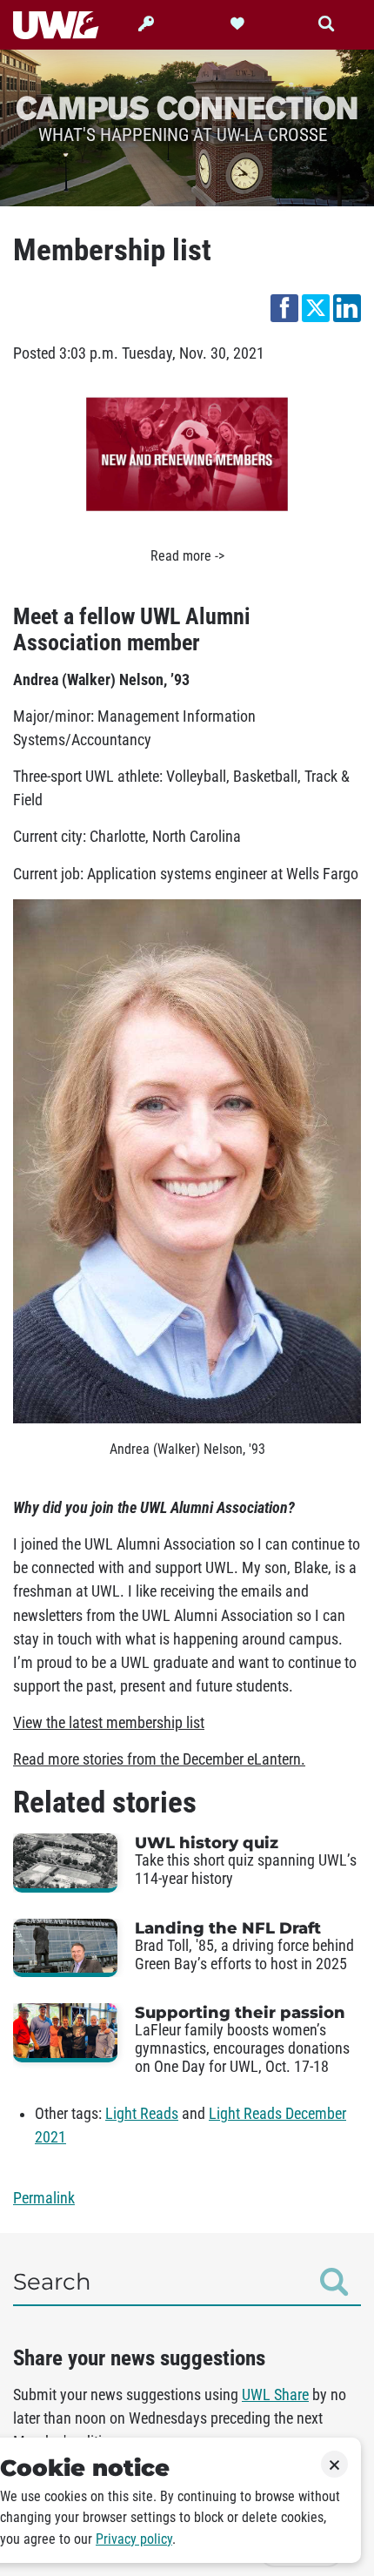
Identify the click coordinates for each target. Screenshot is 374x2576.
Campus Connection (187, 107)
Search (52, 2282)
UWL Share (275, 2395)
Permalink (44, 2198)
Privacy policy (134, 2539)
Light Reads (142, 2114)
